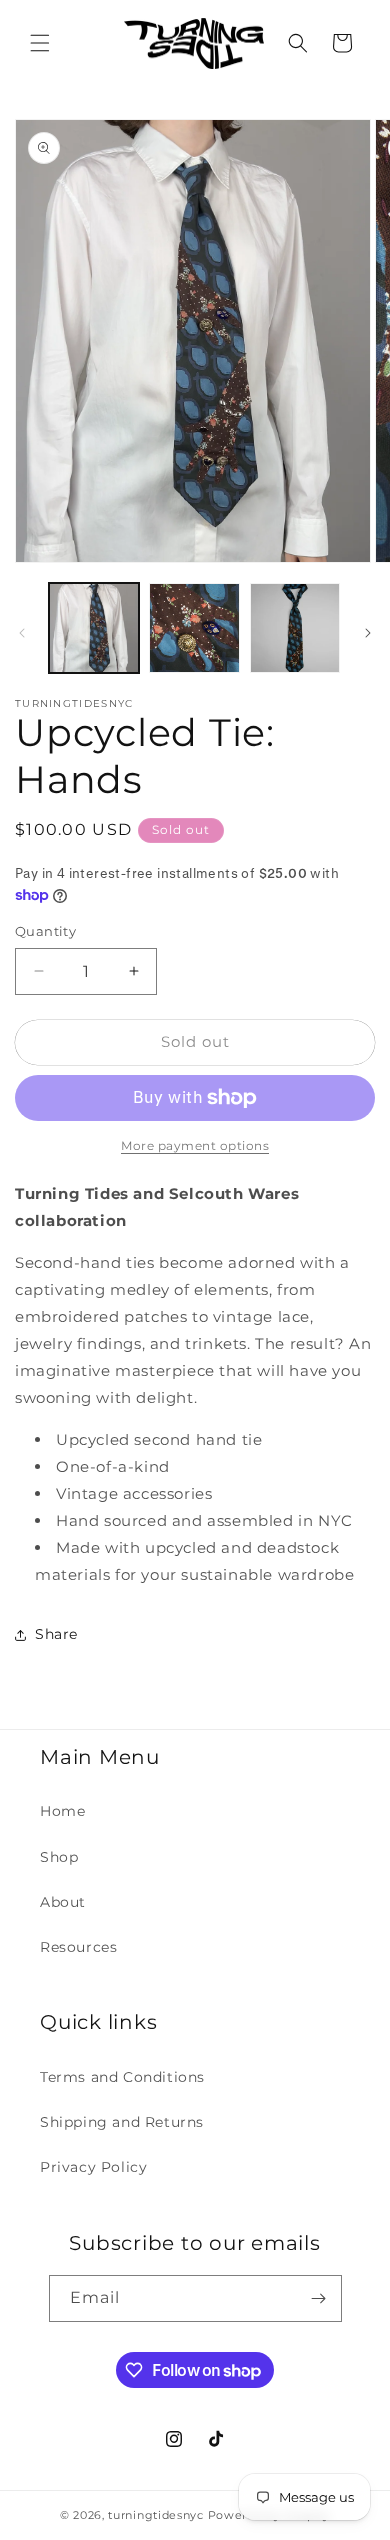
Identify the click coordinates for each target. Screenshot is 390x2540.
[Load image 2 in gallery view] (194, 628)
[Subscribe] (319, 2298)
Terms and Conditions (122, 2077)
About (63, 1902)
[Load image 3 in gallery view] (295, 628)
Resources (78, 1947)
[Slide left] (22, 633)
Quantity (45, 931)
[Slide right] (368, 633)
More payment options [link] (195, 1145)
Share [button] (56, 1634)
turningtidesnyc (156, 2515)
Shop (59, 1857)
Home (62, 1811)
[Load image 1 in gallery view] (94, 628)
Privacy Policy (93, 2167)
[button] (40, 43)
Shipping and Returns (122, 2122)
